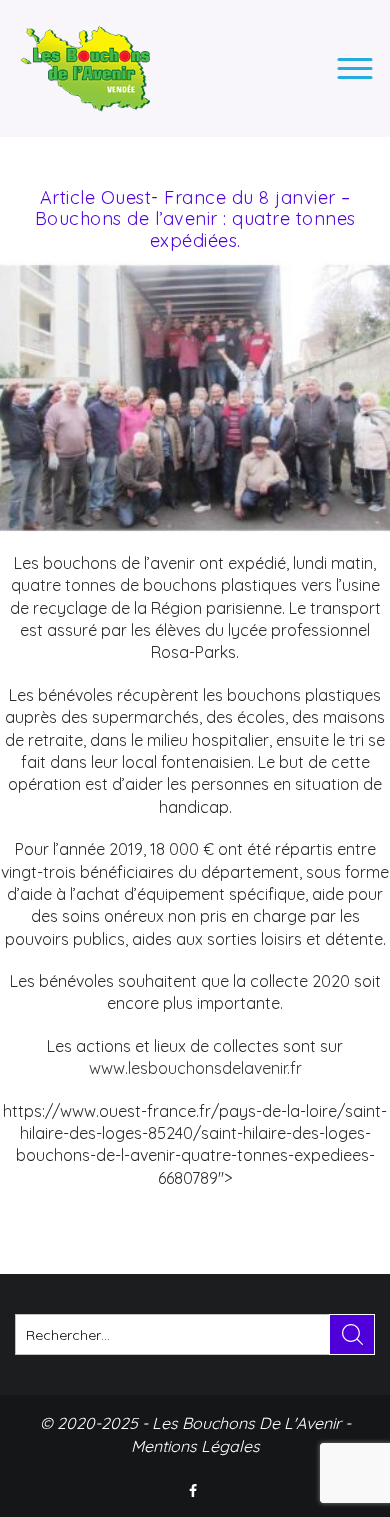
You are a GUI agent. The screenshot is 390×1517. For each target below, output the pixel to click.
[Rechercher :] (195, 1334)
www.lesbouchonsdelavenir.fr (195, 1068)
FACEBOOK (195, 1491)
